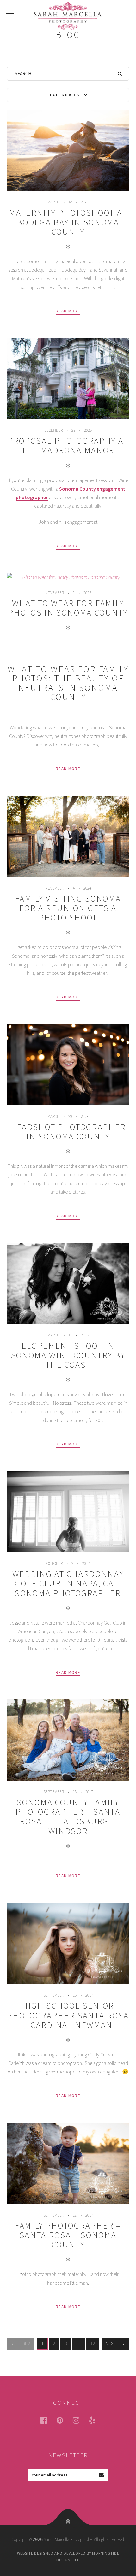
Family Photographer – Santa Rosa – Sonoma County (68, 2235)
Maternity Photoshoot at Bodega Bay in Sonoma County (68, 222)
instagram (80, 2420)
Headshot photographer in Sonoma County (68, 1132)
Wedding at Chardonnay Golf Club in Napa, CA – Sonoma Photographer (68, 1583)
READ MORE (68, 311)
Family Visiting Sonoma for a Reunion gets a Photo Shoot (68, 908)
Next (111, 2344)
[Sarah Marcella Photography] (68, 16)
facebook (48, 2420)
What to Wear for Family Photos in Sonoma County (68, 608)
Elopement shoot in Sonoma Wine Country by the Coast (68, 1355)
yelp (96, 2420)
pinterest (64, 2420)
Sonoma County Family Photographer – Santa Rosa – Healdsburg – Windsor (68, 1816)
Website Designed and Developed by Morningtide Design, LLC (68, 2556)
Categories (65, 95)
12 (95, 2344)
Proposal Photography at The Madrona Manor (68, 446)
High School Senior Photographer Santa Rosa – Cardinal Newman (68, 2015)
